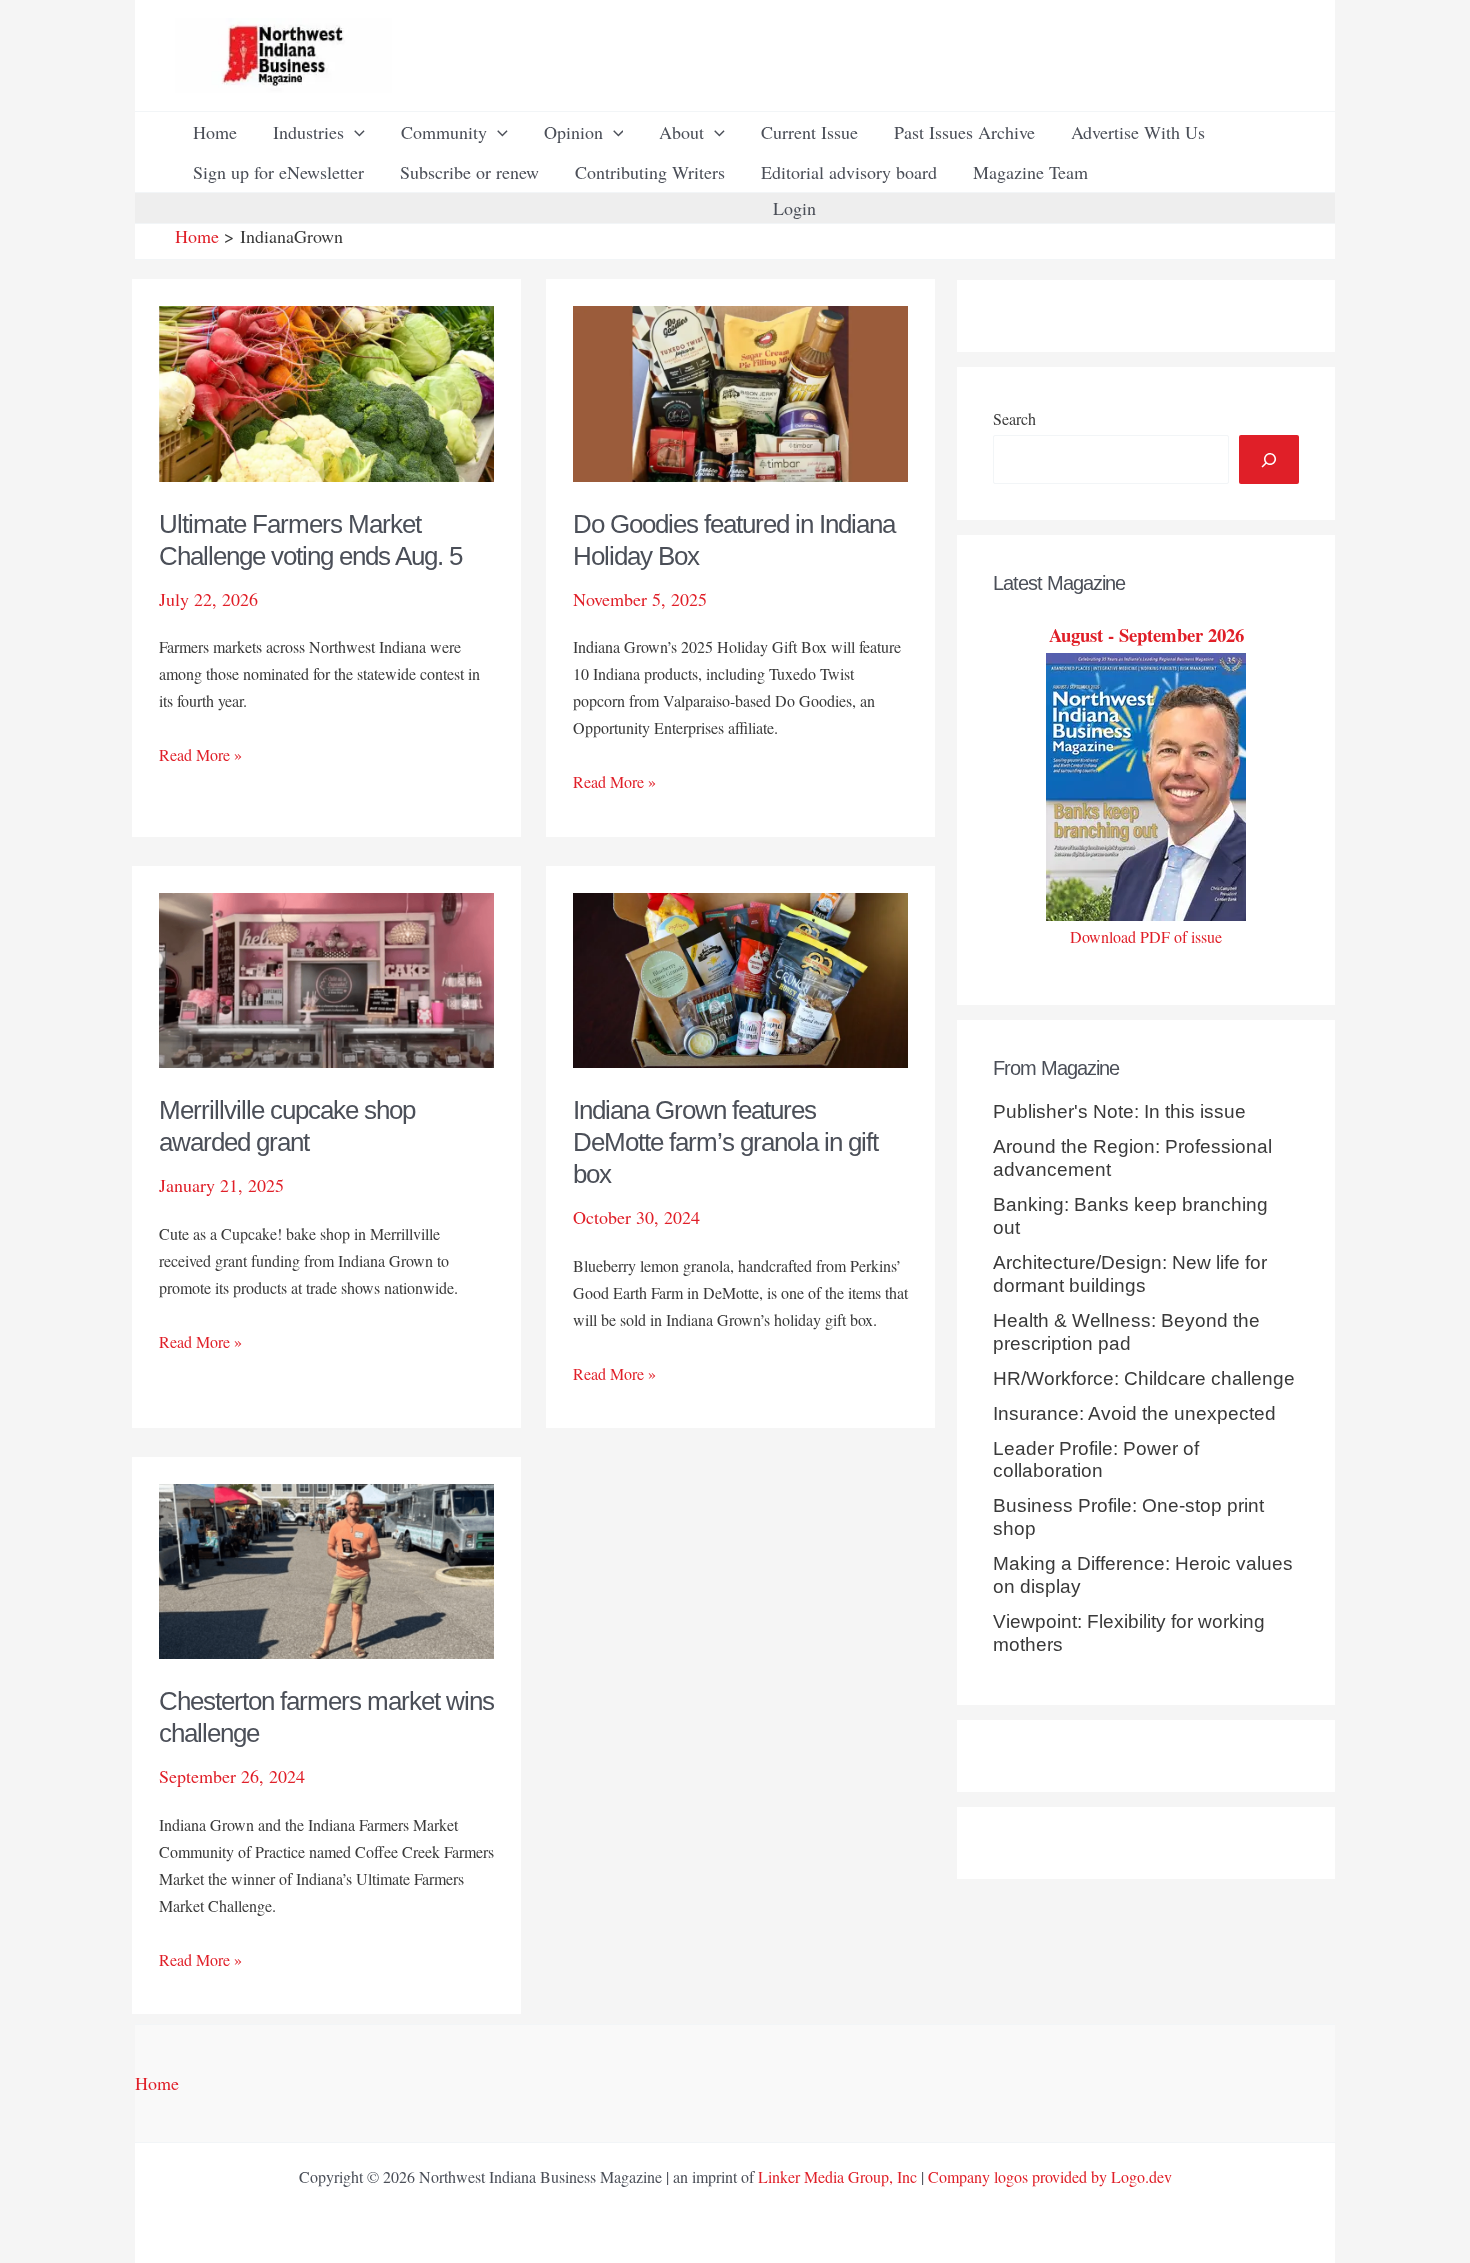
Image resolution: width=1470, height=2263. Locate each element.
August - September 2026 (1146, 634)
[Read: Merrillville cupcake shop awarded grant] (326, 977)
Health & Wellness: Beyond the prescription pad (1126, 1332)
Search (1014, 418)
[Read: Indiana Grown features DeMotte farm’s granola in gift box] (740, 977)
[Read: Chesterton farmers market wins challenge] (326, 1569)
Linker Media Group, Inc (837, 2176)
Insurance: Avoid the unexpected (1134, 1413)
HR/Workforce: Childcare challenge (1144, 1378)
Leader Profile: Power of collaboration (1096, 1460)
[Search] (1269, 459)
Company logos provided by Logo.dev (1050, 2176)
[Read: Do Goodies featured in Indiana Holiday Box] (740, 391)
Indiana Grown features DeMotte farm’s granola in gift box (725, 1142)
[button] (354, 132)
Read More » (200, 755)
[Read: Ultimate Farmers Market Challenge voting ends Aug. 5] (326, 391)
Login (794, 208)
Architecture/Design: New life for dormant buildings (1130, 1274)
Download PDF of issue (1146, 936)
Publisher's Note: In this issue (1119, 1111)
